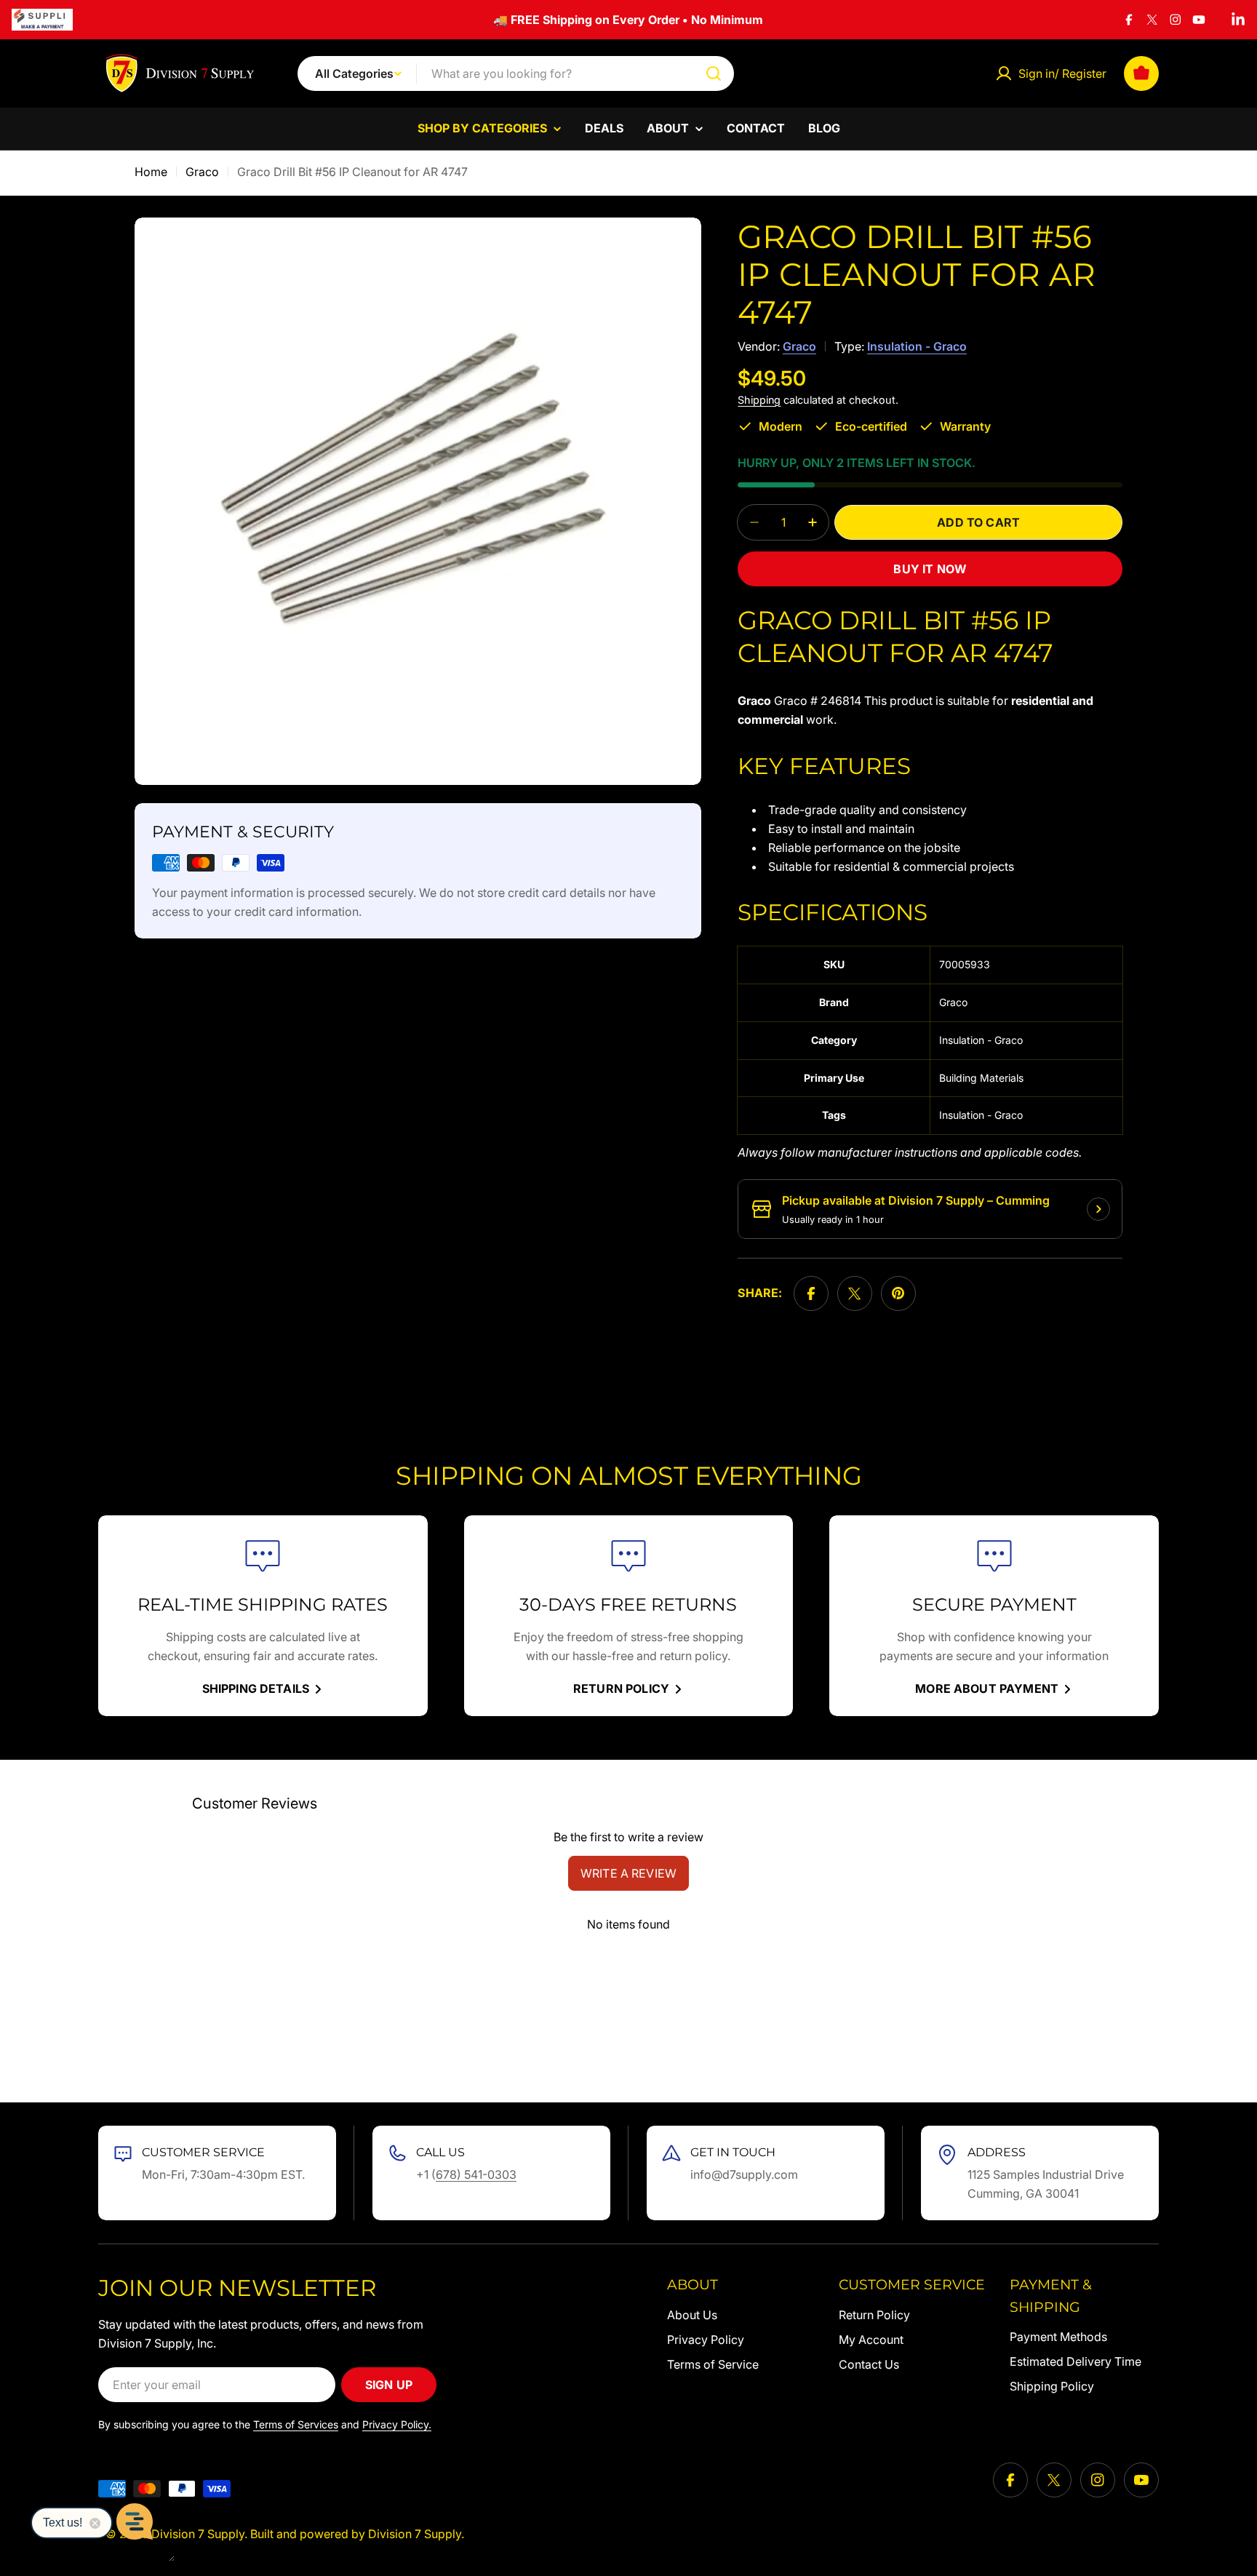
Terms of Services (296, 2424)
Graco (202, 172)
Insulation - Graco (917, 346)
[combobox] (516, 73)
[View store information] (1098, 1209)
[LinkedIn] (1238, 20)
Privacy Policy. (397, 2424)
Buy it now (930, 569)
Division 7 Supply (198, 2534)
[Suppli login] (42, 20)
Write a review (628, 1873)
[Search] (714, 73)
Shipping (759, 400)
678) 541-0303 (476, 2174)
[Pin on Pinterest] (898, 1293)
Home (151, 172)
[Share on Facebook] (811, 1293)
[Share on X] (855, 1293)
